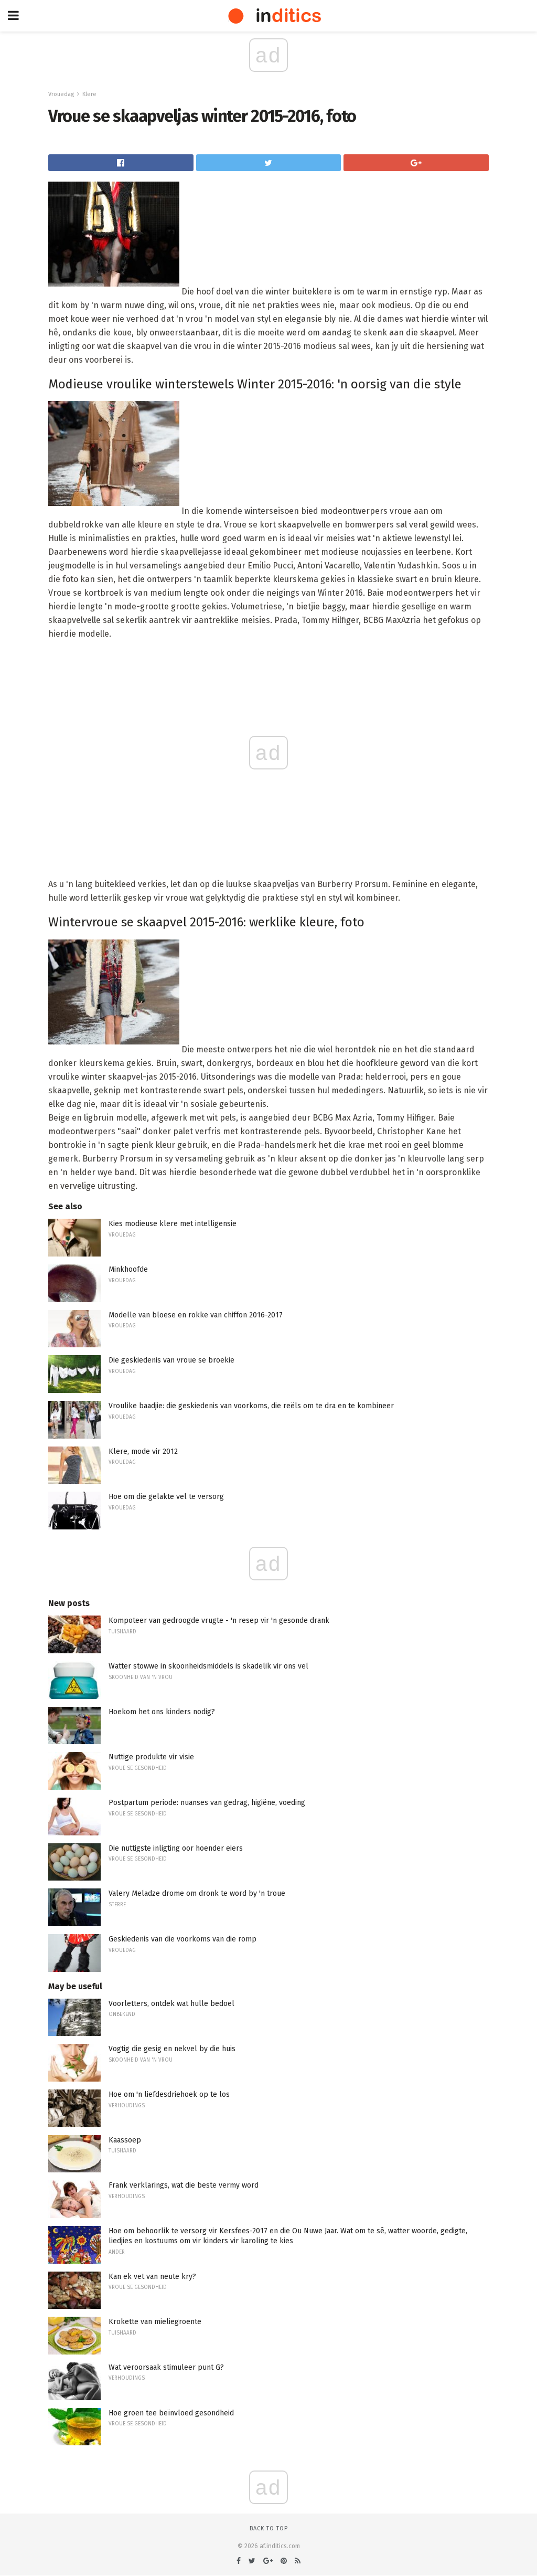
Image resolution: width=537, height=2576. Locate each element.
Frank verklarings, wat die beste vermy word (184, 2185)
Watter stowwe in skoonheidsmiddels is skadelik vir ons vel (208, 1666)
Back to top (269, 2529)
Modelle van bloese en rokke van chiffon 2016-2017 (196, 1315)
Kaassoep (125, 2140)
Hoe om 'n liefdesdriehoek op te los (169, 2094)
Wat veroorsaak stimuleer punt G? (166, 2367)
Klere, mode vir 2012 (143, 1451)
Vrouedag (61, 94)
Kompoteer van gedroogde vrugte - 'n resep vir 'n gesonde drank (219, 1620)
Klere (89, 94)
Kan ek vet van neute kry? (152, 2277)
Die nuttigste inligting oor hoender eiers (176, 1848)
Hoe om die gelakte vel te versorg (166, 1497)
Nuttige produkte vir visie (151, 1757)
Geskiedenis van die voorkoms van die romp (182, 1939)
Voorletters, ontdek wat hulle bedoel (171, 2004)
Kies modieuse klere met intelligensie (173, 1224)
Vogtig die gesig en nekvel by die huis (172, 2049)
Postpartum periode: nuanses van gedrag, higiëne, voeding (207, 1803)
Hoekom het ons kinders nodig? (162, 1712)
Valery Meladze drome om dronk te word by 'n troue (197, 1893)
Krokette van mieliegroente (155, 2322)
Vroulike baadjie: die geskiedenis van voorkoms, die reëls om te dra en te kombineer (251, 1406)
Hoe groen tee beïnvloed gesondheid (171, 2413)
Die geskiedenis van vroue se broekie (171, 1360)
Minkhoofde (128, 1269)
